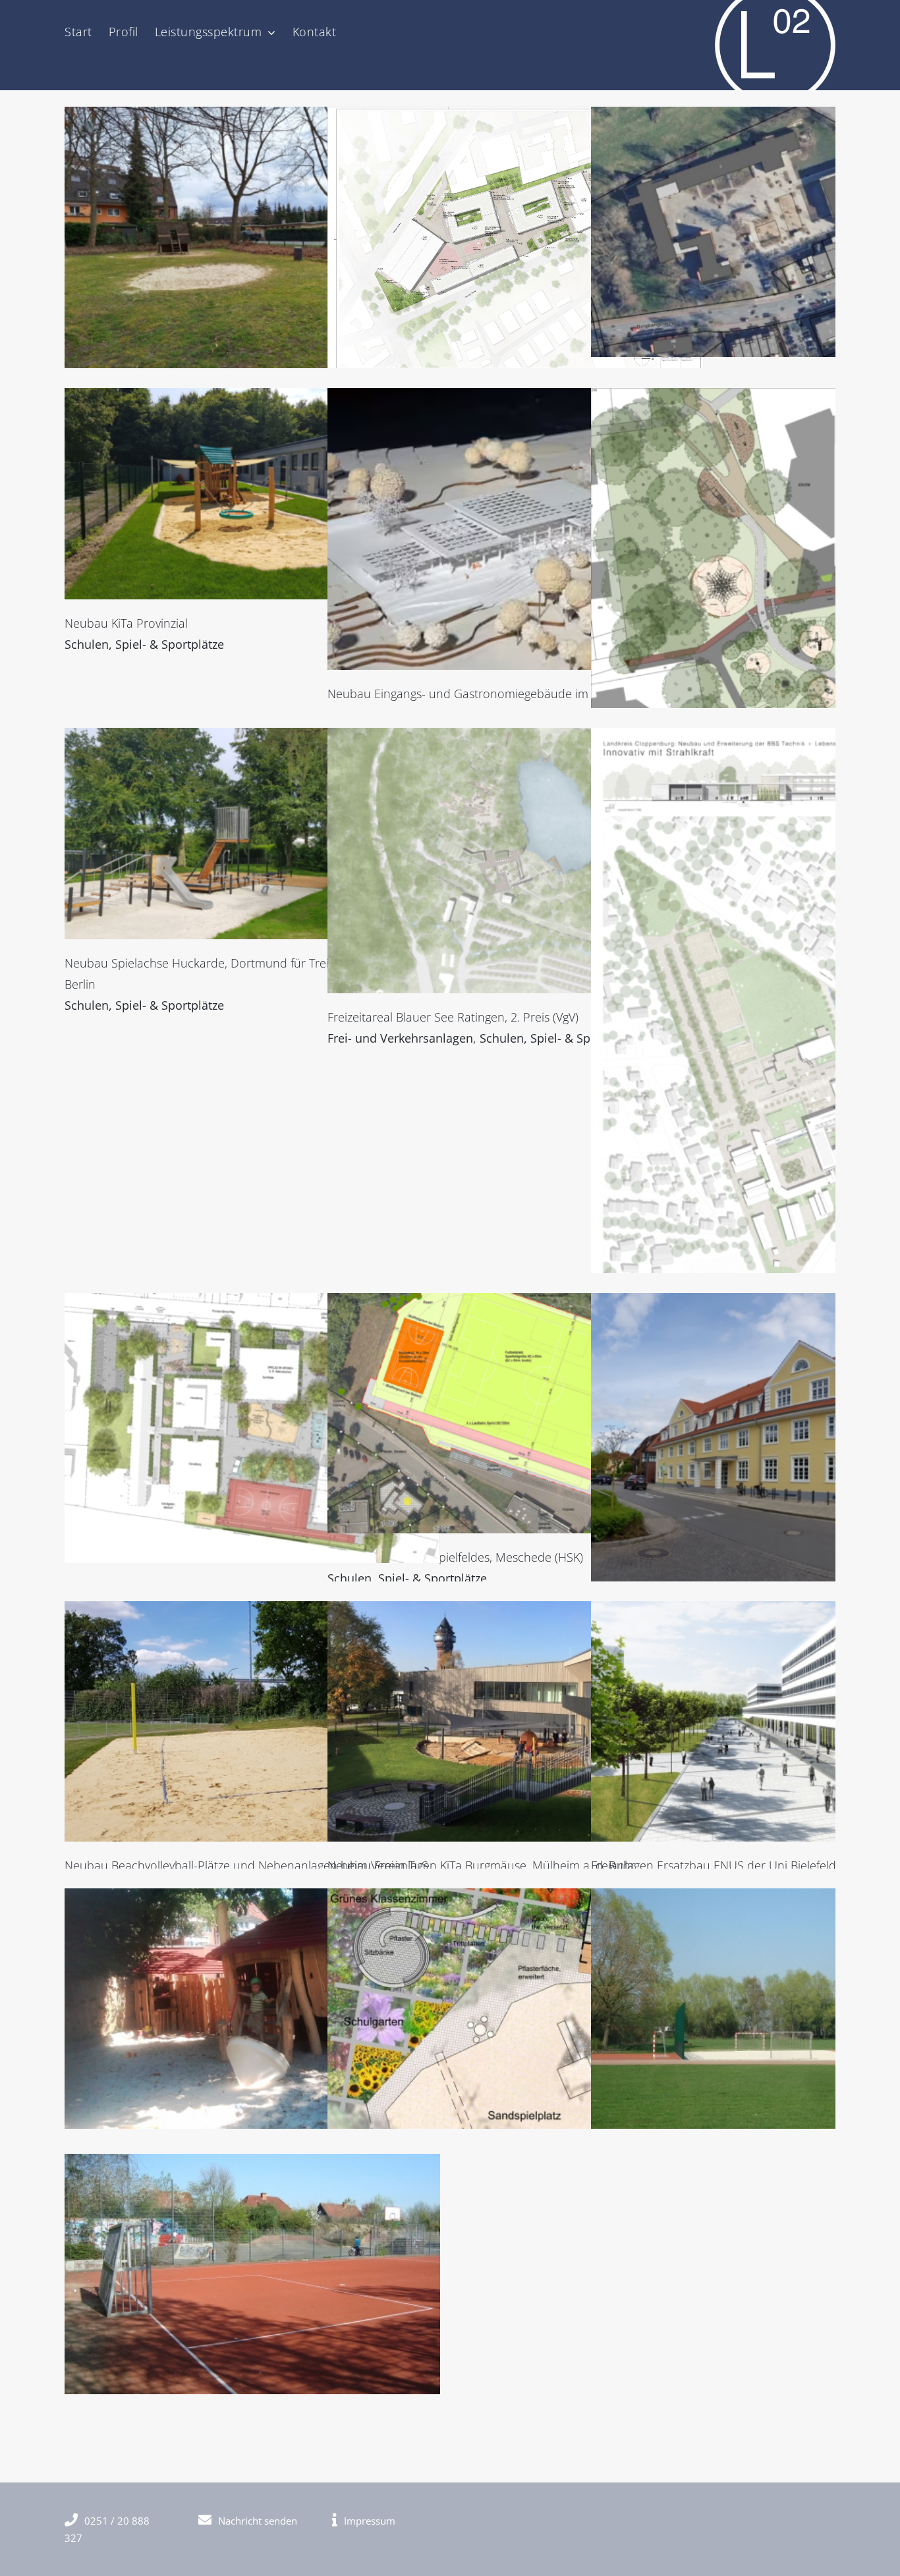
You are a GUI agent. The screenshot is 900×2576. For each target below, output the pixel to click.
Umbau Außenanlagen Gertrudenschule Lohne (779, 1446)
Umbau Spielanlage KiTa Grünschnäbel (252, 2008)
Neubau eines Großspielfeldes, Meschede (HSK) (515, 1413)
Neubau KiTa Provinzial (252, 493)
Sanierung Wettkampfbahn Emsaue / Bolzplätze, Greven (252, 2274)
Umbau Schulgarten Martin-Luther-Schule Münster (515, 2008)
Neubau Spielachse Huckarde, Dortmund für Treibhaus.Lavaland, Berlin (252, 833)
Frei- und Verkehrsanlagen (400, 1038)
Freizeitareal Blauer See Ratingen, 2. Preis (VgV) (515, 861)
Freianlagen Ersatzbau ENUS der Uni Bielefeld (779, 1721)
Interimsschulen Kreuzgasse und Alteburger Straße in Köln (515, 239)
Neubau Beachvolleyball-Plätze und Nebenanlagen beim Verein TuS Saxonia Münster (252, 1721)
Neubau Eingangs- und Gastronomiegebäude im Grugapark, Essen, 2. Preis (515, 529)
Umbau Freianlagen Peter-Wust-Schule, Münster (779, 232)
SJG (252, 248)
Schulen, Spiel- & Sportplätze (144, 644)
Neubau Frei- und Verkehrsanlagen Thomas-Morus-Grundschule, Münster (252, 1428)
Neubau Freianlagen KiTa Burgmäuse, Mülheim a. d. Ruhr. (515, 1721)
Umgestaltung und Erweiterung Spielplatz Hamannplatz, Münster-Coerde (779, 565)
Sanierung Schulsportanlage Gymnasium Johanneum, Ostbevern (779, 2008)
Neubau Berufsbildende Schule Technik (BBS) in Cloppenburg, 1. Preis (779, 1079)
